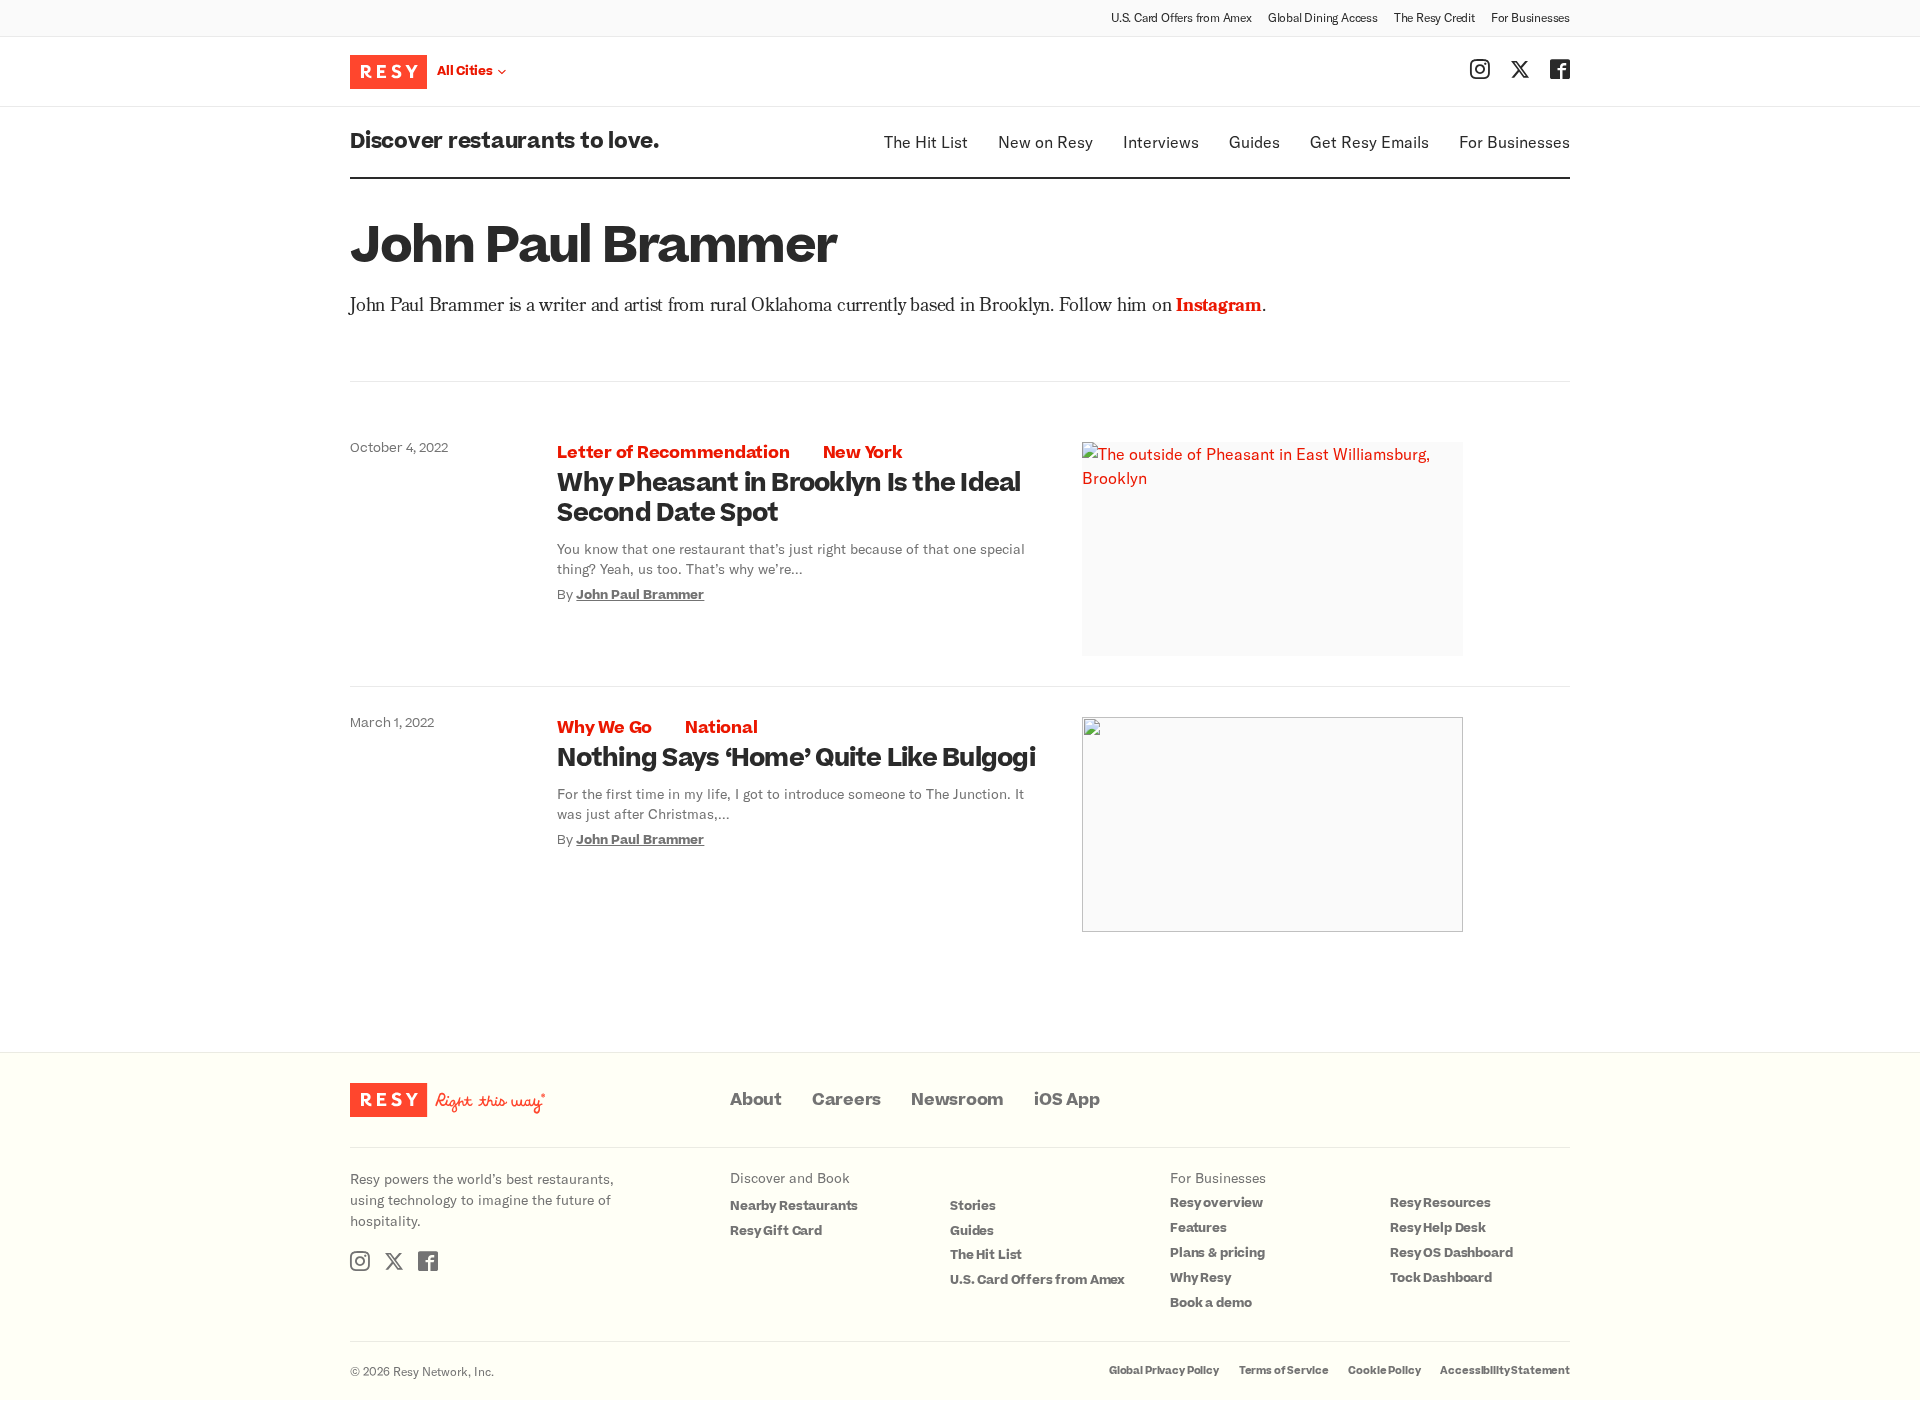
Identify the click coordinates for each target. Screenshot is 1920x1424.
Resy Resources (1440, 1203)
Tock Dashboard (1441, 1278)
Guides (1254, 141)
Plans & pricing (1217, 1253)
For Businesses (1530, 17)
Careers (846, 1100)
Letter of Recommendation (673, 453)
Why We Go (604, 728)
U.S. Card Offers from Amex (1181, 17)
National (721, 728)
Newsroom (957, 1100)
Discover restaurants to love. (504, 141)
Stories (973, 1206)
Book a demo (1210, 1303)
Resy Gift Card (776, 1231)
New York (862, 453)
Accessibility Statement (1505, 1370)
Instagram (1219, 307)
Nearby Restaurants (794, 1206)
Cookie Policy (1384, 1370)
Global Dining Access (1323, 17)
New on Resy (1045, 141)
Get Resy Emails (1369, 141)
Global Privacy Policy (1164, 1370)
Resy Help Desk (1438, 1228)
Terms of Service (1284, 1370)
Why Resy (1200, 1278)
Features (1198, 1228)
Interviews (1161, 141)
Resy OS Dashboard (1451, 1253)
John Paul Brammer (640, 595)
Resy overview (1216, 1203)
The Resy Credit (1434, 17)
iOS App (1066, 1100)
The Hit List (926, 141)
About (756, 1100)
